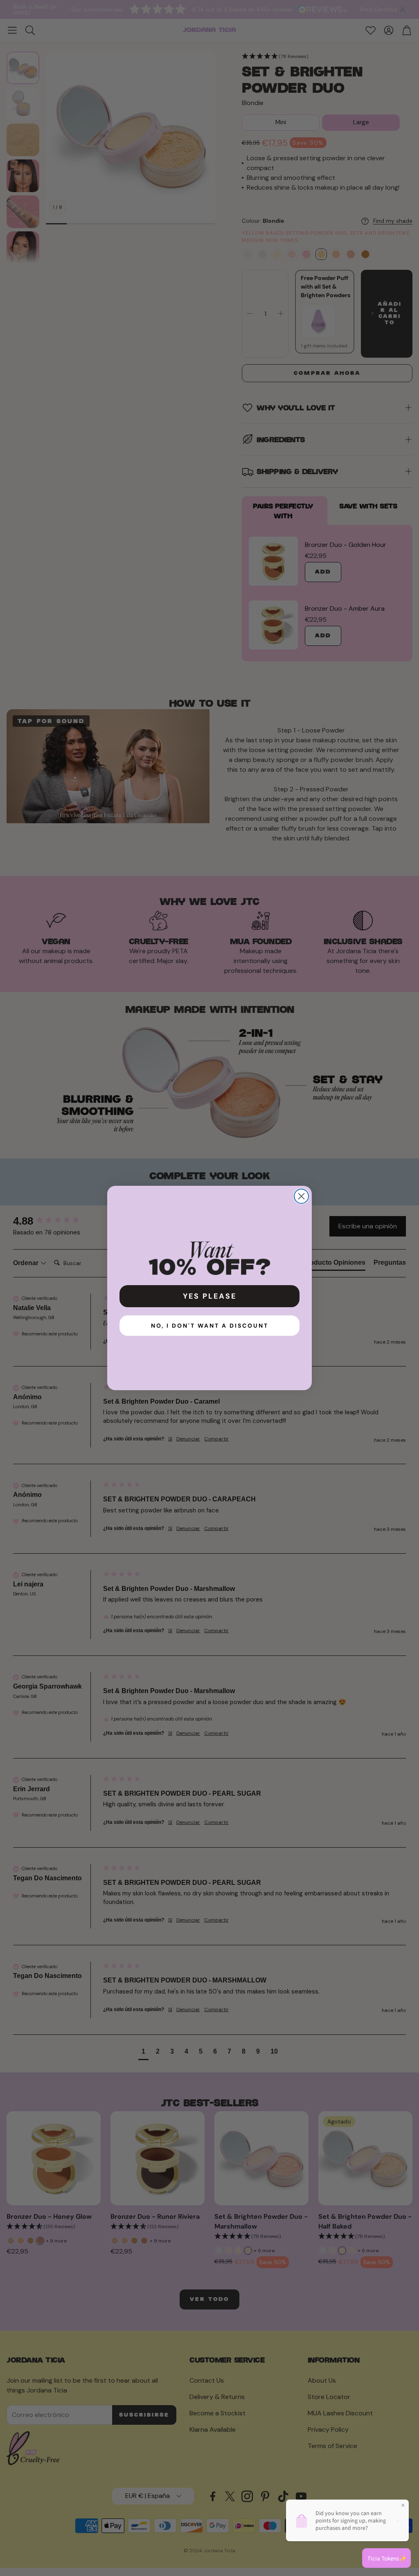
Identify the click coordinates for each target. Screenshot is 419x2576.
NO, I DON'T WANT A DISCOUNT (210, 1326)
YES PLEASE (210, 1296)
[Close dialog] (301, 1196)
